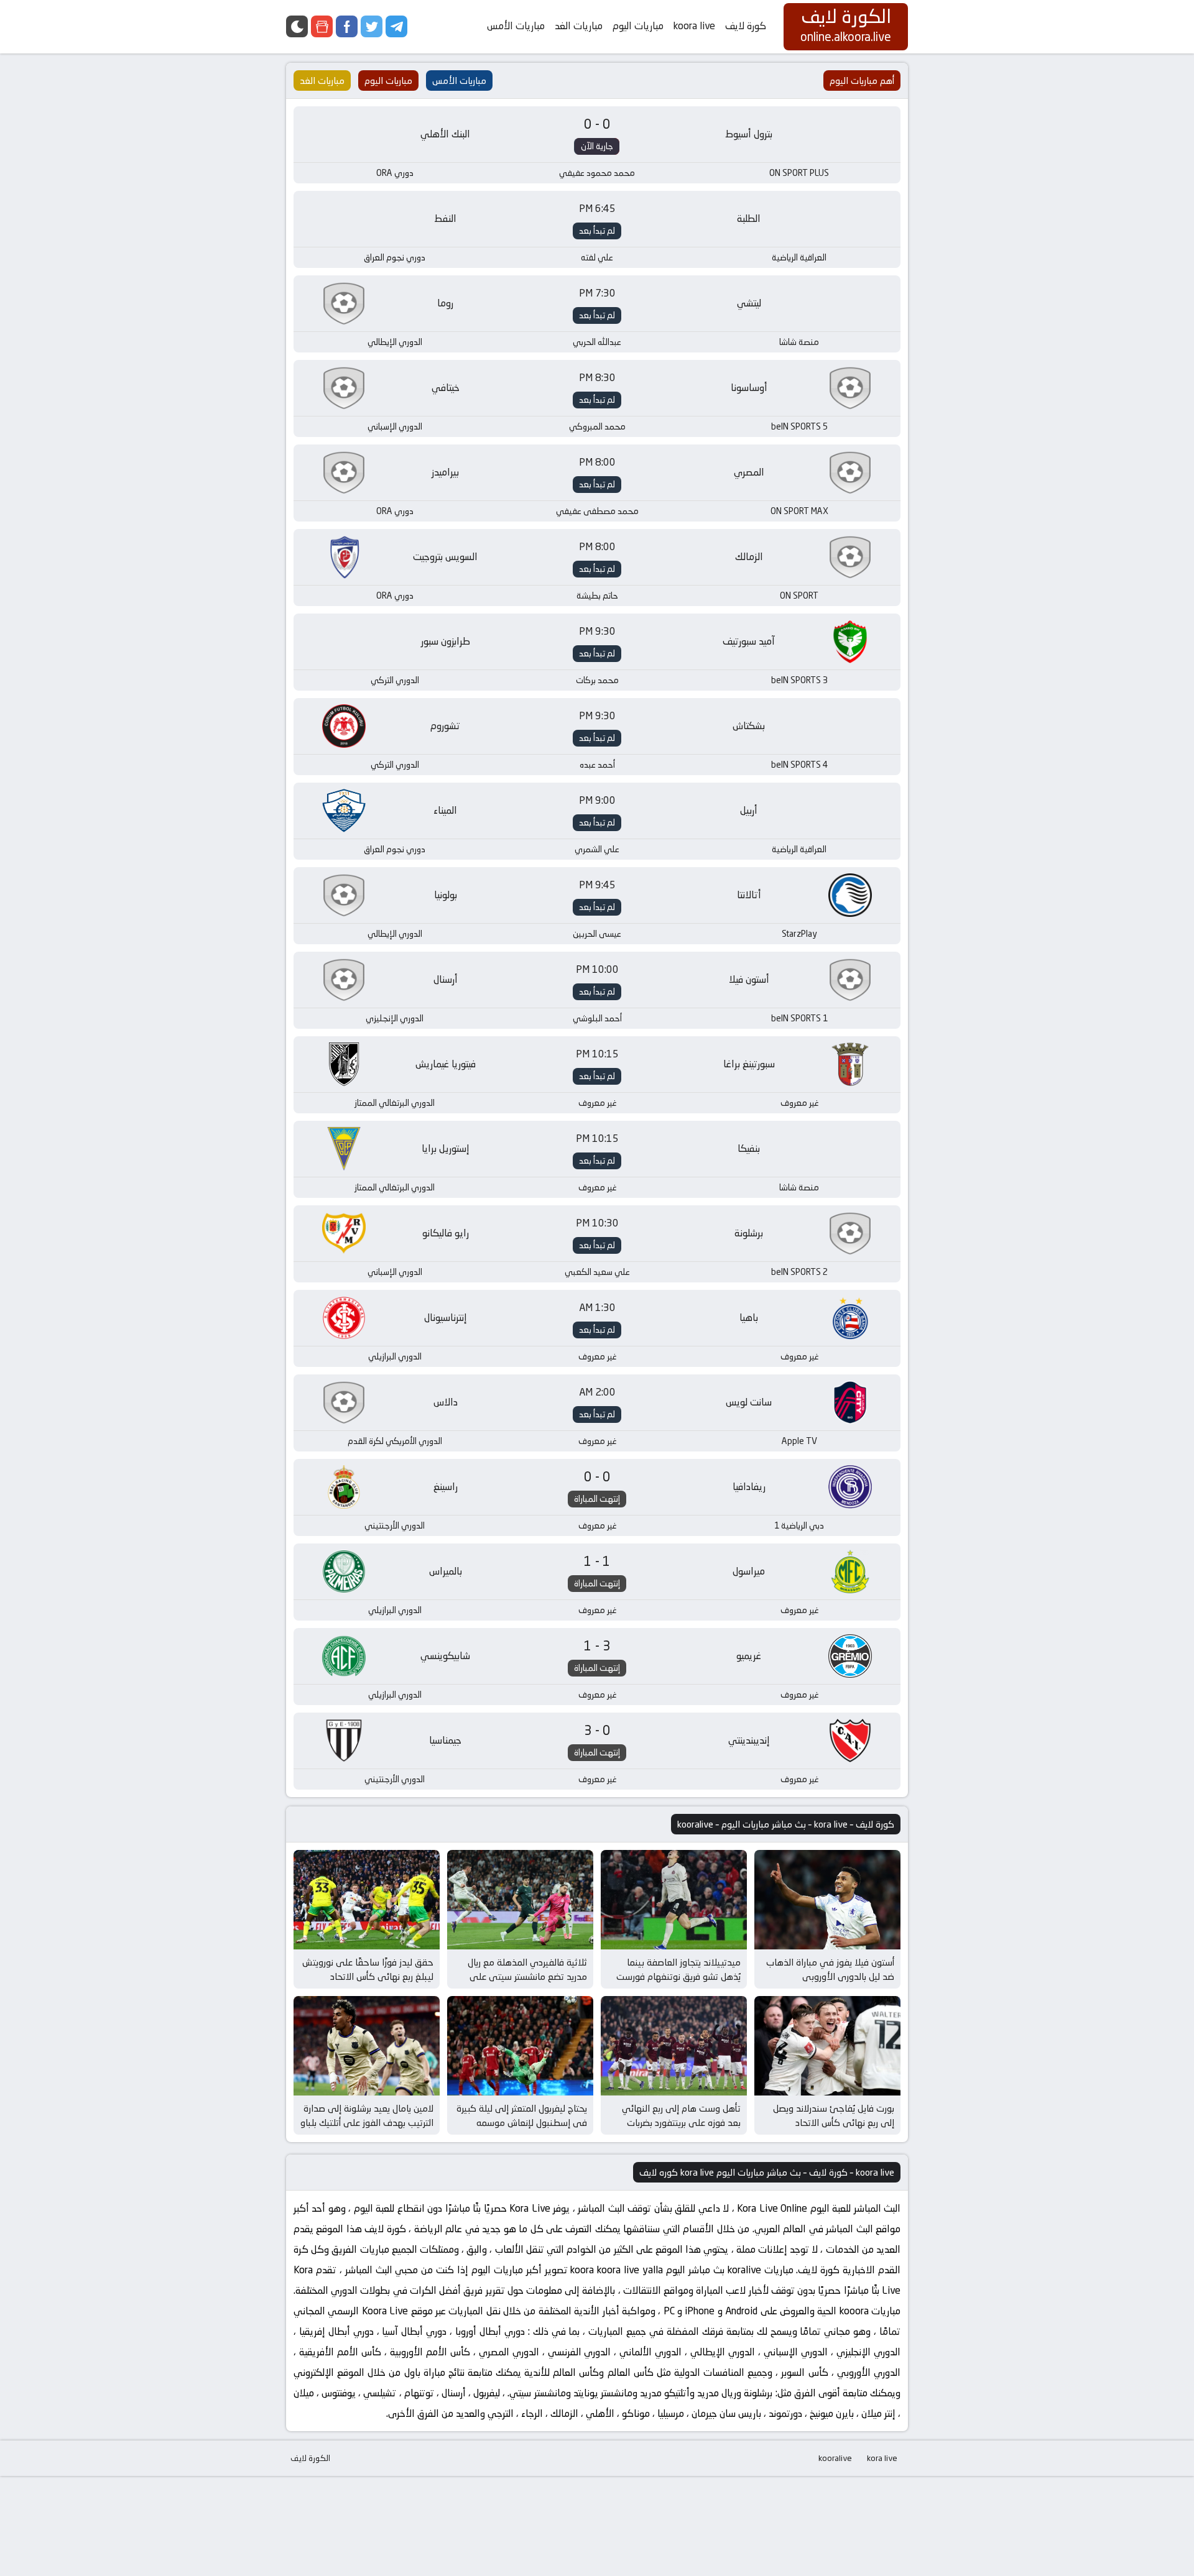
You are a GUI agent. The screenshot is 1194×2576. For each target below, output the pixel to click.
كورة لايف (746, 26)
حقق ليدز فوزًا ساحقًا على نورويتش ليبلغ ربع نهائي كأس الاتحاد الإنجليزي (368, 1976)
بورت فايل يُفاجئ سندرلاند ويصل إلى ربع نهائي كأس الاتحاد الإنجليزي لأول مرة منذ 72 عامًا (834, 2122)
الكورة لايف (310, 2458)
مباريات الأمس (516, 26)
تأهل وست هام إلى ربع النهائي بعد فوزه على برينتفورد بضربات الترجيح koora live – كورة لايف (681, 2122)
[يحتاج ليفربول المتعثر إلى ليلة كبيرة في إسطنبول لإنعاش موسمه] (520, 2046)
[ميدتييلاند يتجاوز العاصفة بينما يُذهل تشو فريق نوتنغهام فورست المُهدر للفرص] (674, 1900)
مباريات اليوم (638, 26)
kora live (882, 2458)
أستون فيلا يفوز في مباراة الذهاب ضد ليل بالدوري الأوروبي (830, 1969)
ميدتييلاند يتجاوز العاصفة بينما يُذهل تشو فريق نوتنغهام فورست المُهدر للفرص (678, 1976)
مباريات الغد (579, 26)
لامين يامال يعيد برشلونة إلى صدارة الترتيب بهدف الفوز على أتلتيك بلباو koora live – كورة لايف (367, 2122)
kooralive (835, 2458)
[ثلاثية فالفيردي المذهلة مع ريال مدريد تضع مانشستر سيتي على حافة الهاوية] (520, 1900)
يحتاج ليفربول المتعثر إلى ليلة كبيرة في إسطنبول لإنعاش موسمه (522, 2115)
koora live (694, 26)
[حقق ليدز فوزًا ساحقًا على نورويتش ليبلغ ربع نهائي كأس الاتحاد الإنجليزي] (367, 1900)
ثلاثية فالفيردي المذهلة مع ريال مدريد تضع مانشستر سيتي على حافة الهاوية (527, 1976)
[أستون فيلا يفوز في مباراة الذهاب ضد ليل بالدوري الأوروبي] (827, 1900)
